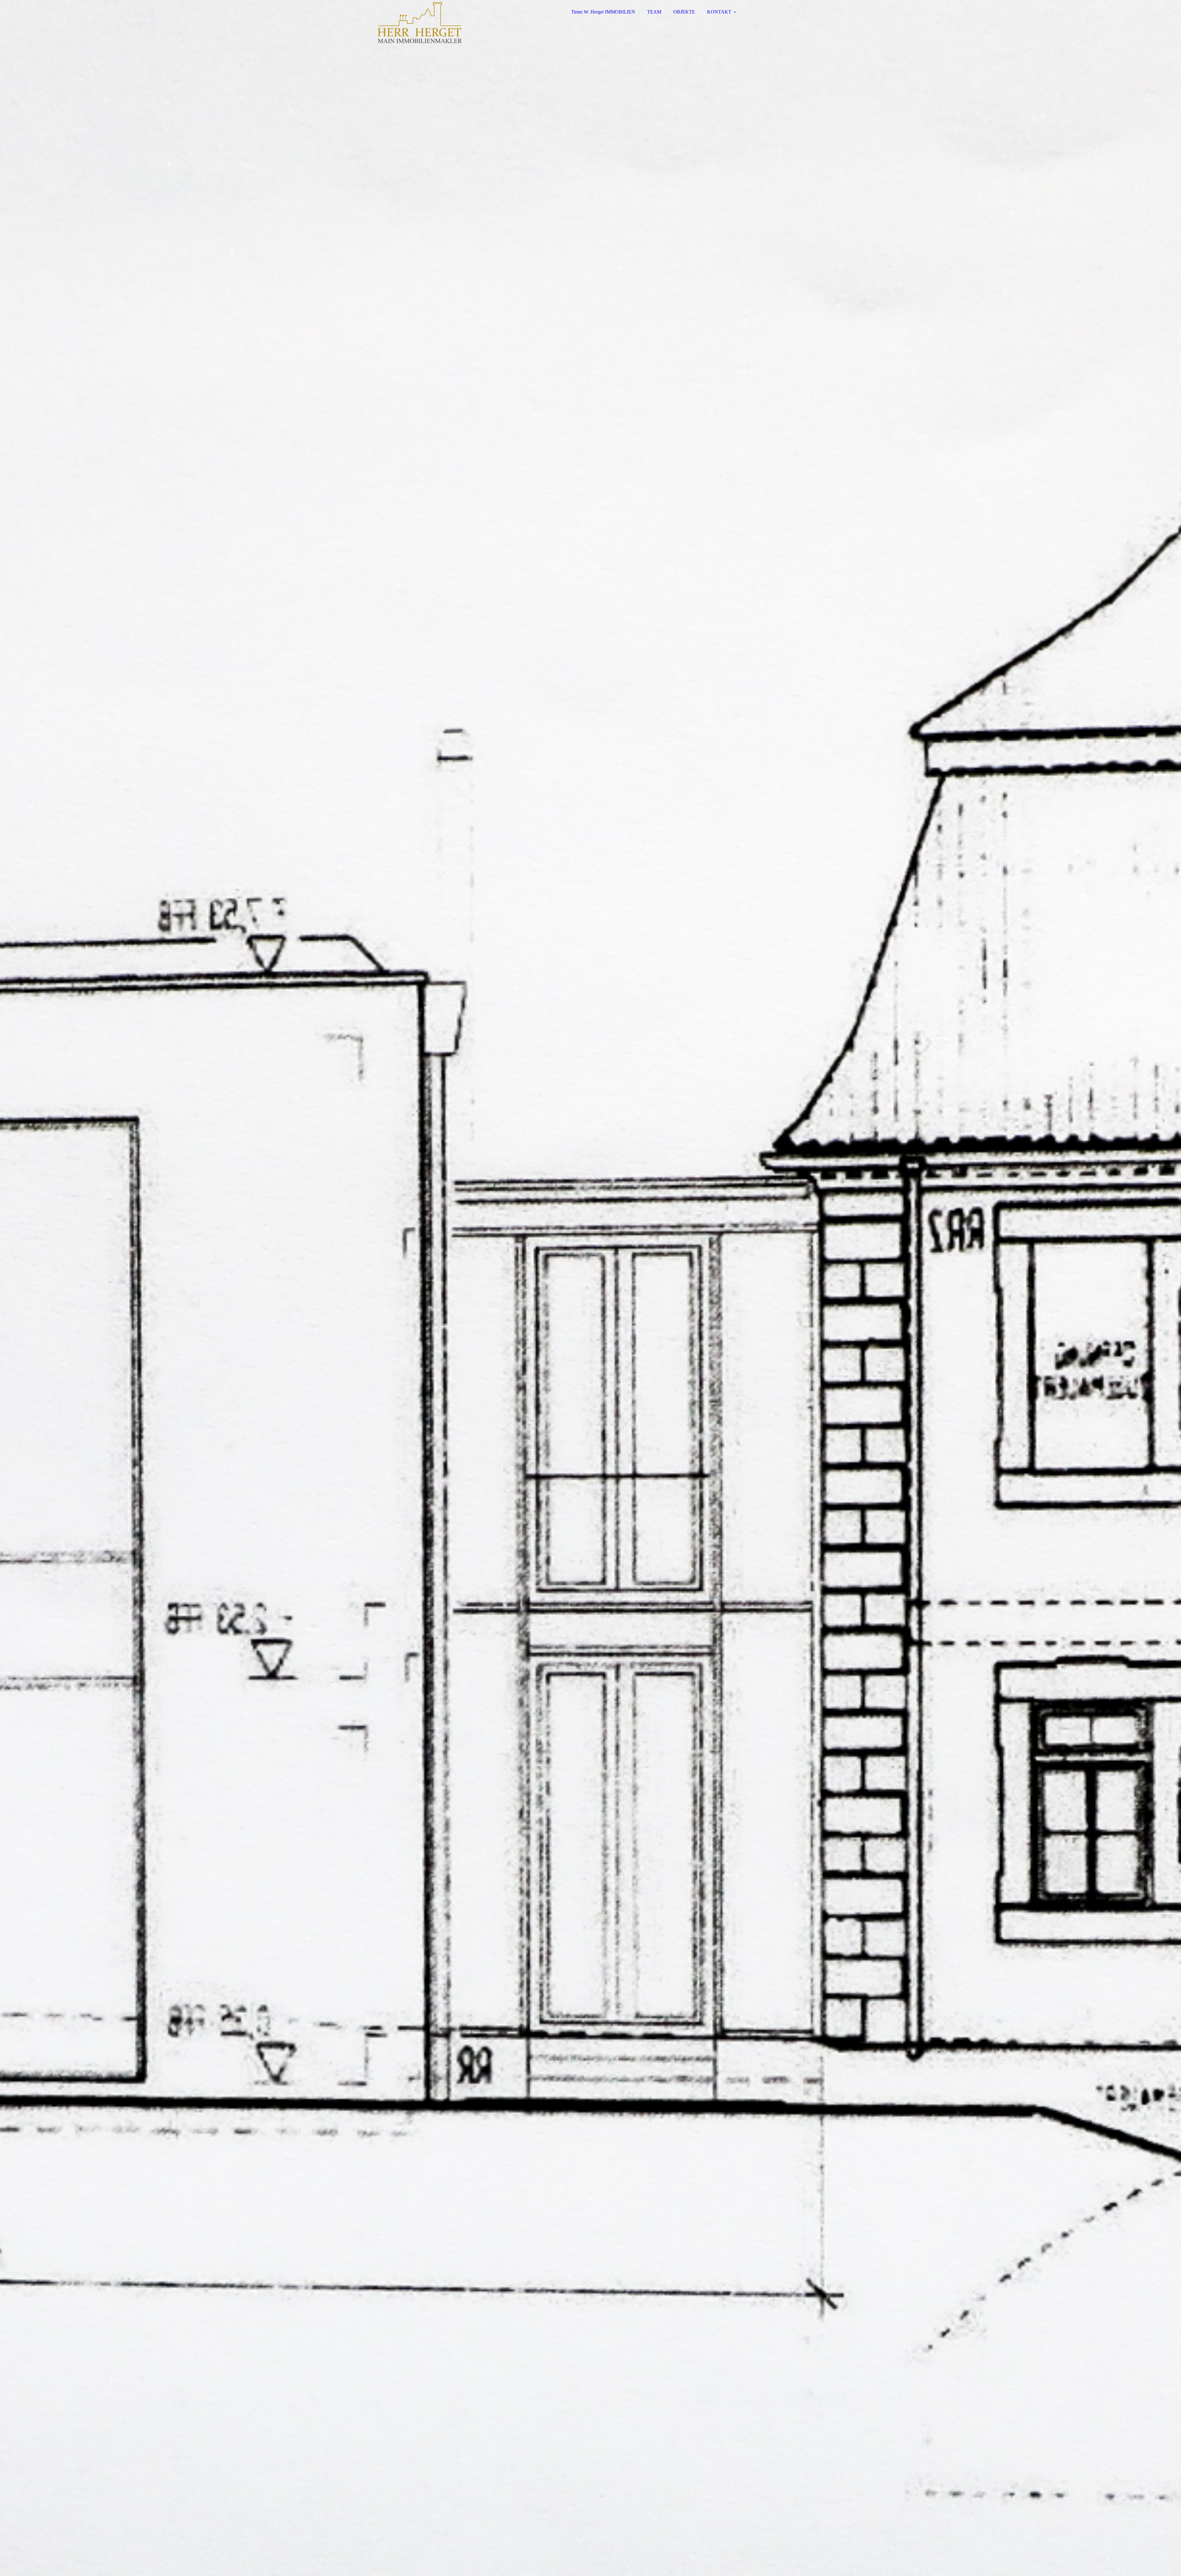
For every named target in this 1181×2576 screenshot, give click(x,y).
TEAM (654, 12)
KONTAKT (719, 12)
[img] (408, 22)
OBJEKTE (684, 12)
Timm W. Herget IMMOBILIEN (603, 12)
